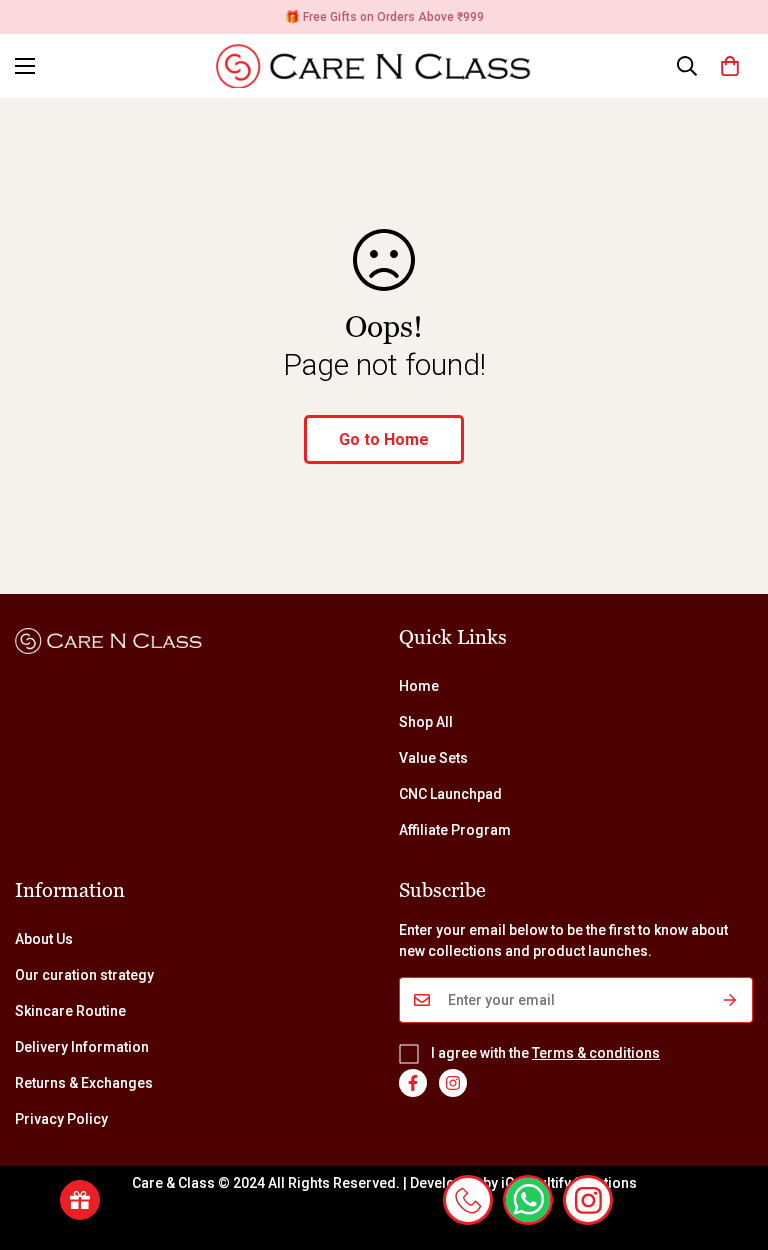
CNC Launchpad (450, 794)
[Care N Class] (384, 66)
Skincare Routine (70, 1011)
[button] (730, 66)
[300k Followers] (413, 1083)
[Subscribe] (730, 1000)
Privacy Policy (61, 1119)
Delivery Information (82, 1047)
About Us (44, 939)
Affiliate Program (455, 830)
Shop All (426, 722)
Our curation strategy (84, 975)
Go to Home (384, 439)
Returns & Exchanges (84, 1083)
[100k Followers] (453, 1083)
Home (419, 686)
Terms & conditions (596, 1053)
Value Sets (433, 758)
